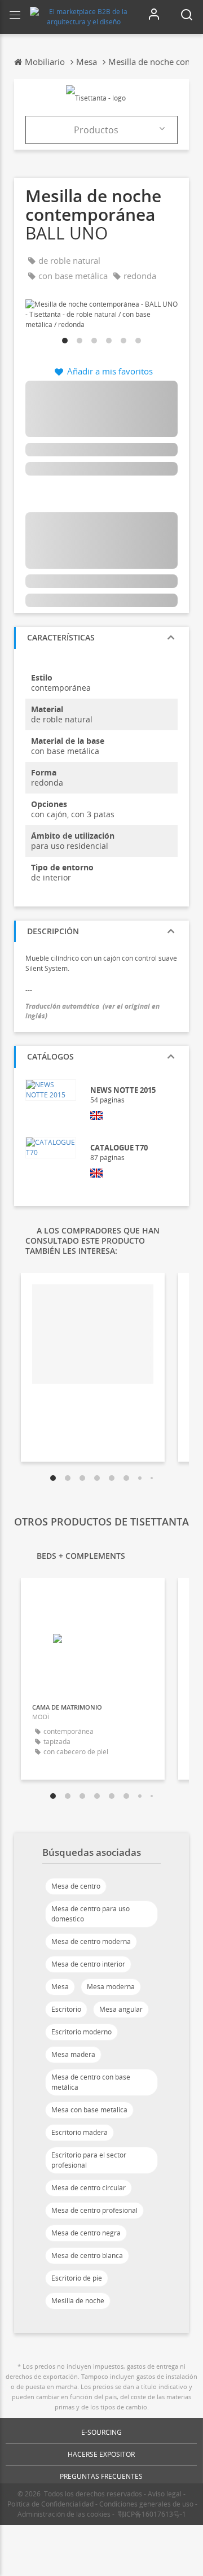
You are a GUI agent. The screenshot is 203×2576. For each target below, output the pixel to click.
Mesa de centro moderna (91, 1941)
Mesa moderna (111, 1987)
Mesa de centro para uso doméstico (91, 1914)
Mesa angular (121, 2009)
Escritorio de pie (77, 2278)
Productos (96, 130)
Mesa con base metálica (89, 2110)
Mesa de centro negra (86, 2233)
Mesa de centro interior (88, 1964)
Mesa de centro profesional (94, 2210)
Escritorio (66, 2009)
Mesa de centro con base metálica (91, 2082)
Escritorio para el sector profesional (89, 2160)
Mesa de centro (76, 1886)
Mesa (60, 1987)
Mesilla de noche (78, 2301)
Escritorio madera (80, 2132)
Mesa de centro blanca (87, 2255)
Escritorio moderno (81, 2032)
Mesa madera (73, 2054)
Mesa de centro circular (89, 2188)
